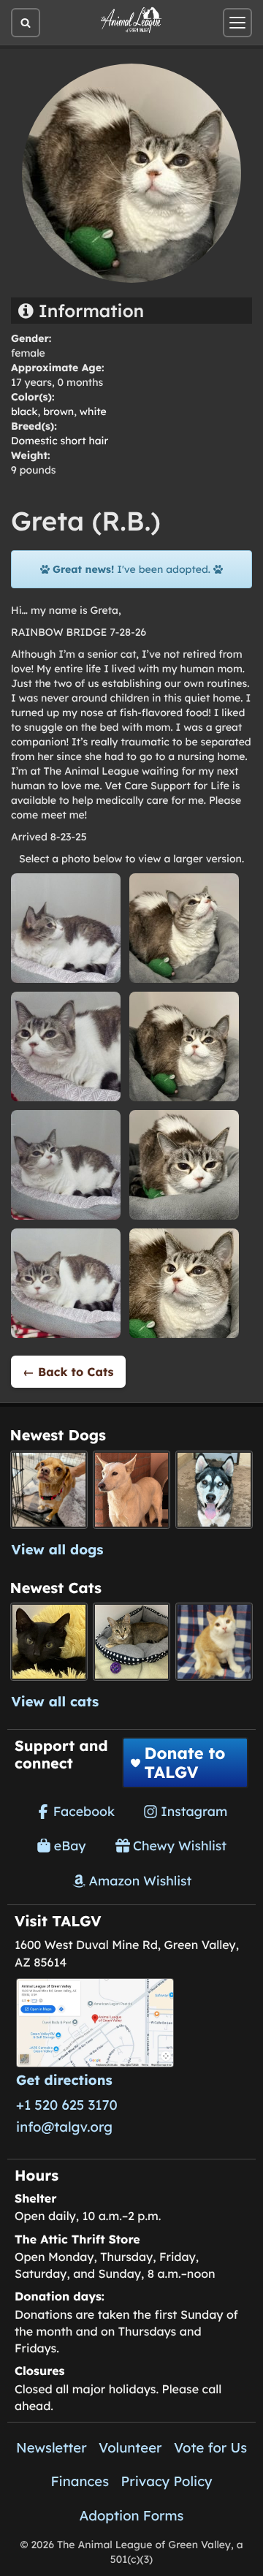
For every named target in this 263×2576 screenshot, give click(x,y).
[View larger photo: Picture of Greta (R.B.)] (66, 927)
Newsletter (52, 2447)
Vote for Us (210, 2447)
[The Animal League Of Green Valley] (131, 20)
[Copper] (49, 1490)
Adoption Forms (132, 2515)
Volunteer (130, 2447)
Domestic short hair (60, 441)
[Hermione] (132, 1642)
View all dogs (58, 1549)
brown (58, 411)
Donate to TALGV (184, 1763)
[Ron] (214, 1642)
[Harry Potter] (49, 1642)
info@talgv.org (64, 2127)
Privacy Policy (167, 2481)
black (24, 411)
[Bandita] (214, 1490)
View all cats (56, 1701)
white (93, 411)
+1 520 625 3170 (67, 2105)
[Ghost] (132, 1490)
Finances (80, 2481)
